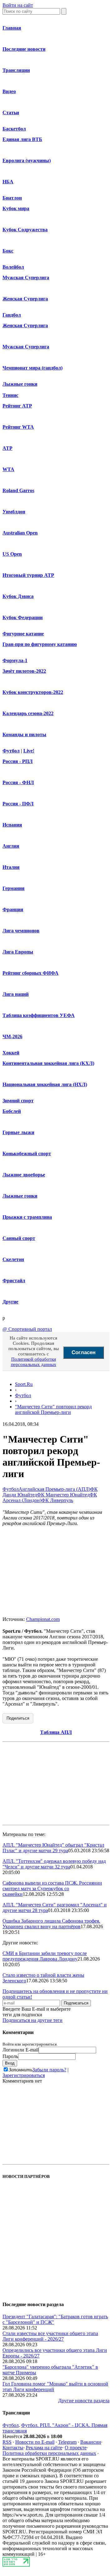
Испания (12, 825)
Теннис (10, 395)
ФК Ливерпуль (57, 1500)
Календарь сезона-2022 (28, 713)
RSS (7, 2442)
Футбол (11, 751)
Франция (13, 909)
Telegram (67, 2442)
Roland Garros (18, 490)
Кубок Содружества (25, 230)
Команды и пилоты (24, 735)
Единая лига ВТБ (22, 139)
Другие (10, 1302)
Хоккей (11, 1053)
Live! (29, 751)
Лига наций (16, 994)
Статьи (11, 113)
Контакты (13, 2448)
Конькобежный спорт (27, 1154)
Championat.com (43, 1619)
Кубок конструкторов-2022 (33, 692)
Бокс (8, 251)
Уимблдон (14, 512)
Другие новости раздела (84, 2401)
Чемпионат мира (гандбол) (33, 368)
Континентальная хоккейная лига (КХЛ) (48, 1063)
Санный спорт (19, 1238)
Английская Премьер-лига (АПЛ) (54, 1489)
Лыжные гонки (20, 384)
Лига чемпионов (21, 931)
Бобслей (12, 1111)
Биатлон (12, 198)
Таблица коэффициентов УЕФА (39, 1015)
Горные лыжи (18, 1132)
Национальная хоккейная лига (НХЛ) (45, 1084)
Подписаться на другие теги (33, 2020)
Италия (11, 867)
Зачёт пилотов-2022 (24, 671)
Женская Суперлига (25, 299)
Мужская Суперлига (26, 278)
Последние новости (24, 49)
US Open (12, 554)
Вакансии (91, 2442)
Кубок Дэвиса (18, 596)
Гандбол (12, 315)
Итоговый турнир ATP (28, 575)
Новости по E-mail (35, 2442)
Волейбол (13, 267)
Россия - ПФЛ (18, 804)
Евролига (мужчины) (27, 160)
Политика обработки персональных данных (49, 2453)
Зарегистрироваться (24, 2075)
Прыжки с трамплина (27, 1217)
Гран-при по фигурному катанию (40, 644)
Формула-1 (15, 660)
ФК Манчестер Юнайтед (63, 1495)
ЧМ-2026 (12, 1036)
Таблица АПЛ (56, 1732)
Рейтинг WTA (18, 427)
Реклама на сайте (44, 2448)
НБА (8, 182)
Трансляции (16, 70)
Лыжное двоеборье (24, 1175)
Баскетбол (14, 129)
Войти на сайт (18, 5)
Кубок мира (16, 208)
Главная (12, 28)
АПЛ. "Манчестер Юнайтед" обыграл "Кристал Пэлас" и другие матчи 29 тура (53, 1848)
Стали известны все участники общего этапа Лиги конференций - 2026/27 (50, 2336)
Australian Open (20, 533)
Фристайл (14, 1281)
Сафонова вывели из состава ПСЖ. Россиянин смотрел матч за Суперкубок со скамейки (52, 1888)
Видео (9, 91)
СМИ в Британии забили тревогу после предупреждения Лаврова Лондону (45, 1956)
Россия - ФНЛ (18, 782)
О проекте (76, 2448)
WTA (8, 469)
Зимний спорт (18, 1101)
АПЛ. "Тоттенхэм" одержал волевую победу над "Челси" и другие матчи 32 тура (54, 1864)
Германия (14, 888)
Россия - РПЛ (18, 761)
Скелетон (13, 1259)
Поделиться (18, 1718)
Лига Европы (18, 952)
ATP (7, 448)
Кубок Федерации (23, 617)
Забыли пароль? (49, 2070)
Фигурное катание (23, 634)
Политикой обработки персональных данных (34, 1362)
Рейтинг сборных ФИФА (30, 973)
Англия (11, 846)
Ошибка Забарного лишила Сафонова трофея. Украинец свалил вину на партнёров (51, 1924)
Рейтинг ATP (17, 406)
